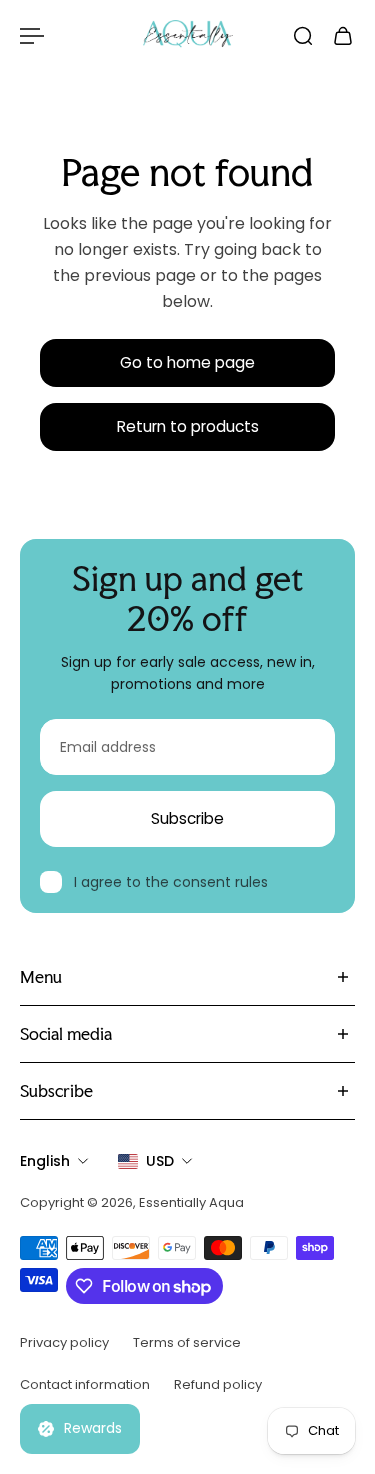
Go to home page (187, 362)
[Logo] (188, 36)
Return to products (188, 426)
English (45, 1161)
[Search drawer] (303, 36)
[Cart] (343, 36)
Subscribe (187, 818)
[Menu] (32, 36)
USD (160, 1161)
